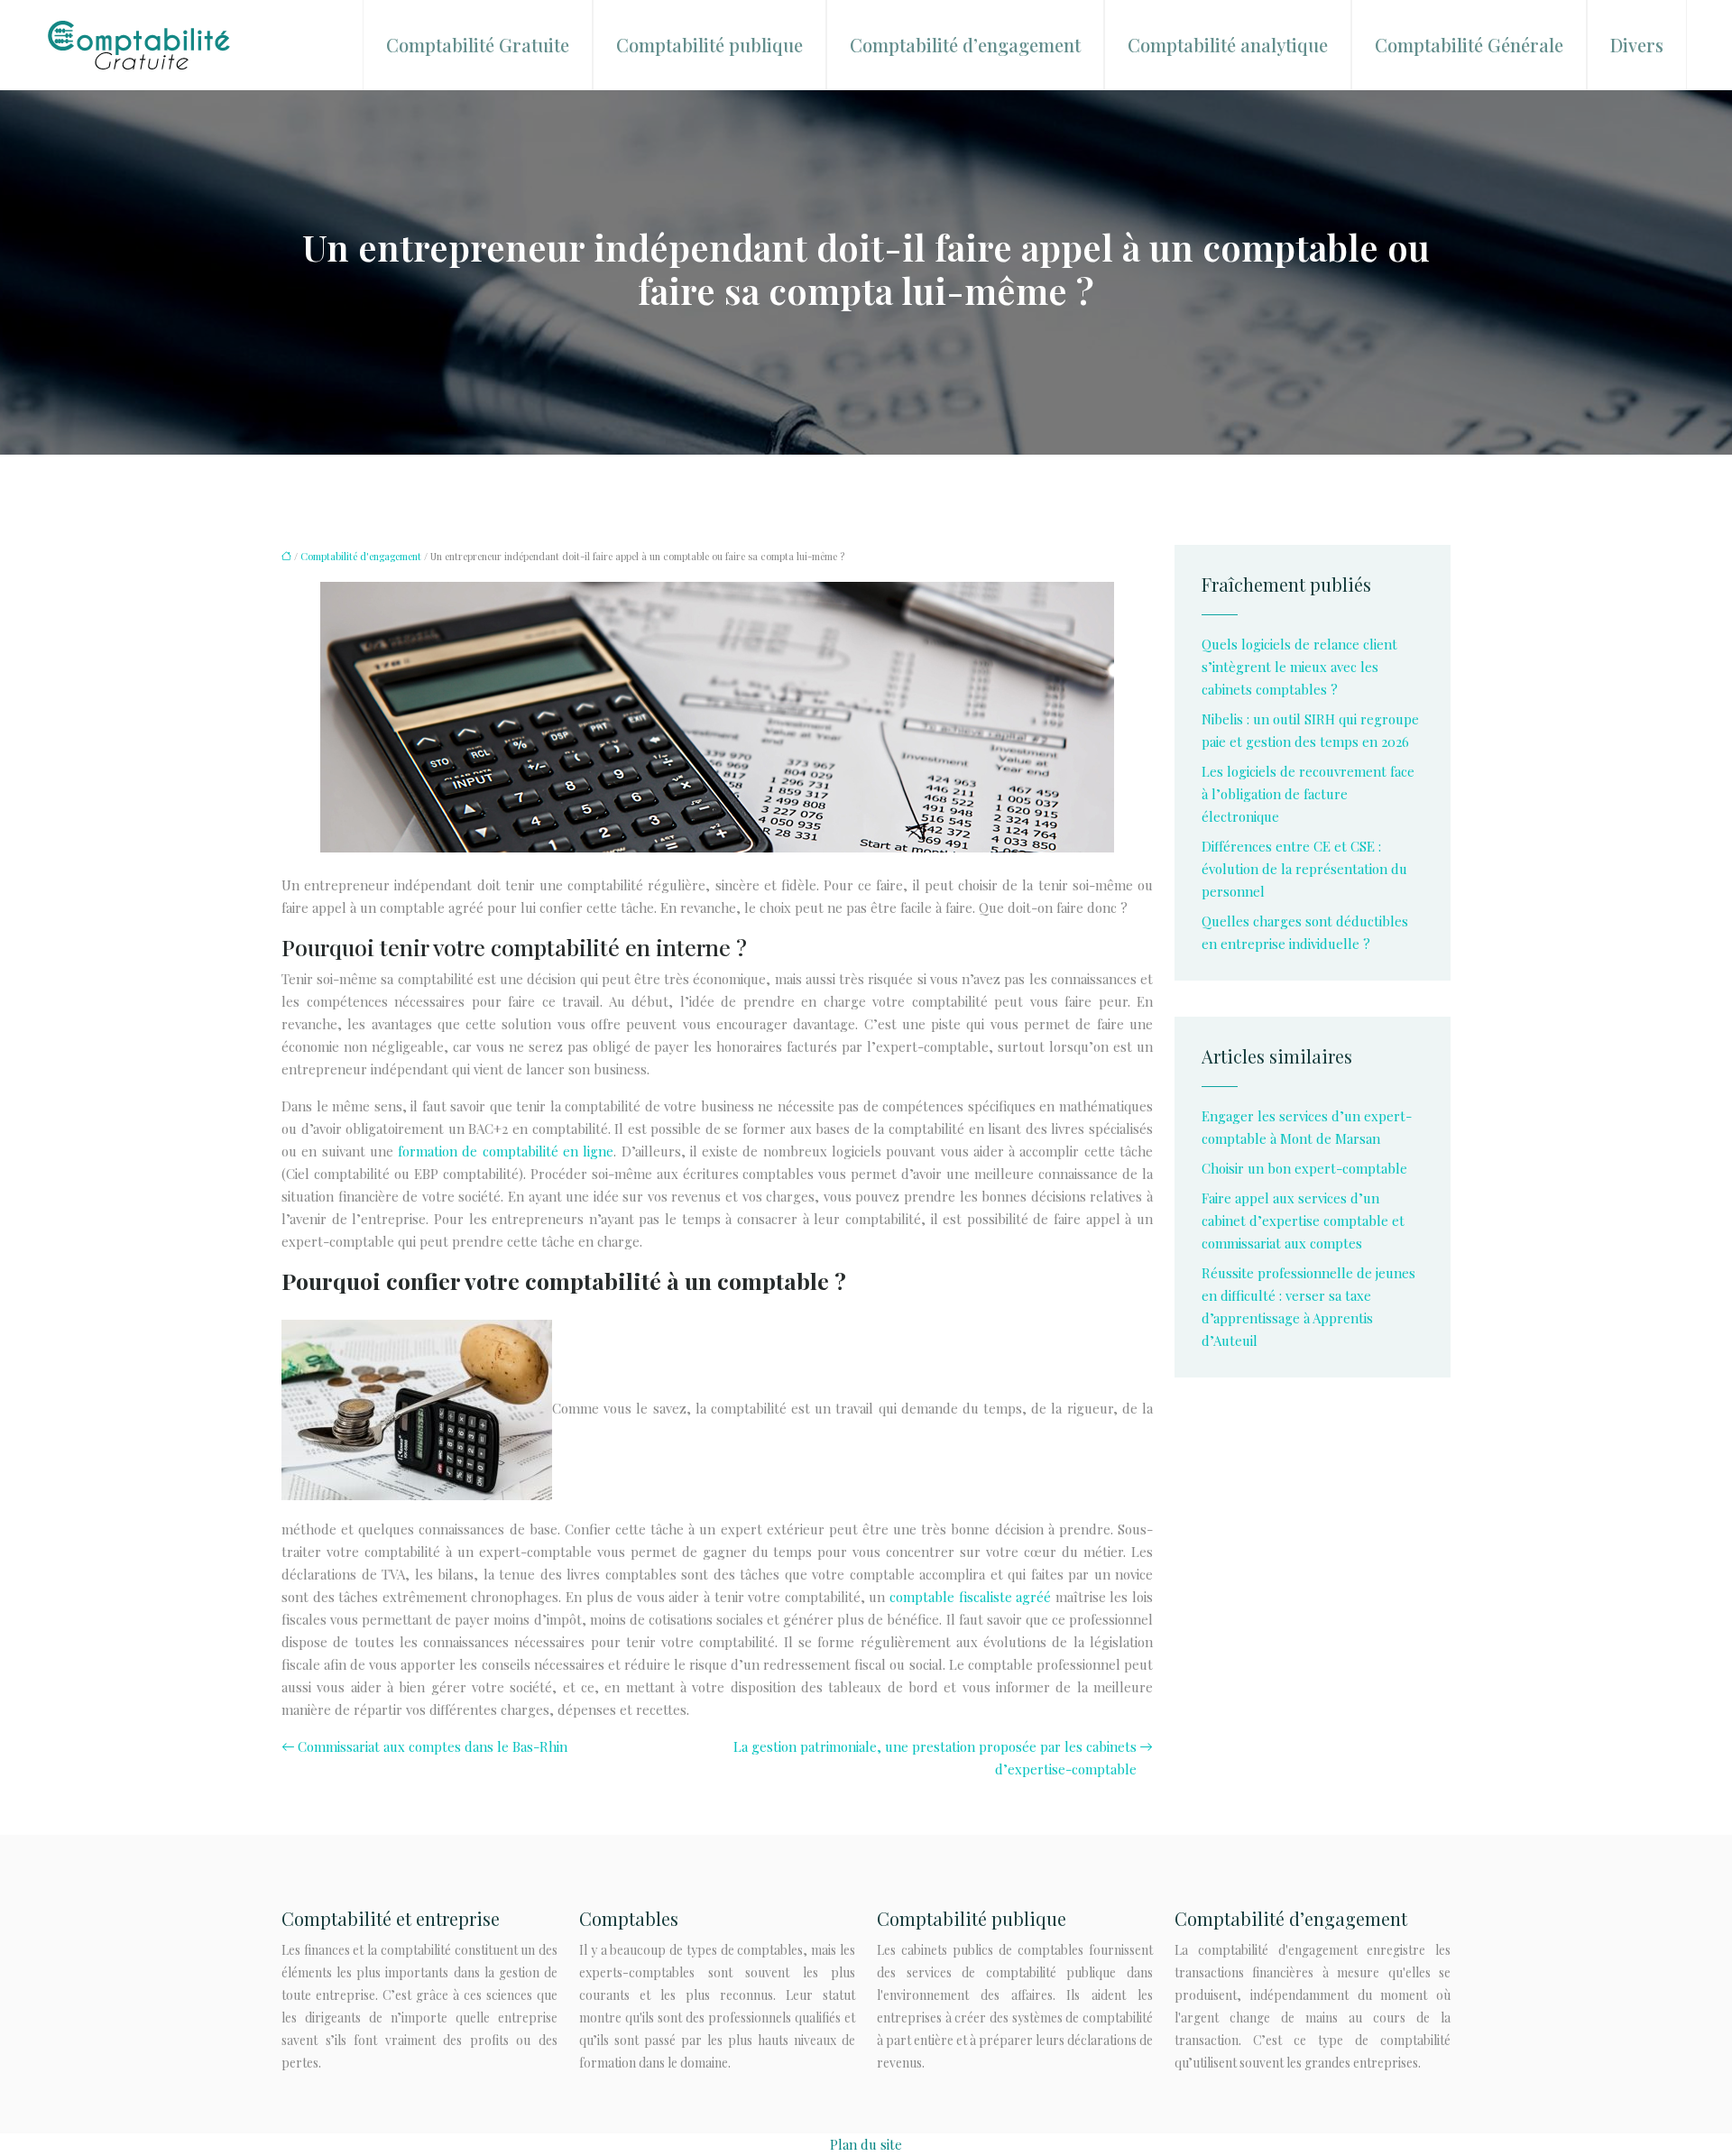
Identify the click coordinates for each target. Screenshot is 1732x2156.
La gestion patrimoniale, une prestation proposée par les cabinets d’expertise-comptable (935, 1758)
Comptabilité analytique (1228, 45)
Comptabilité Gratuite (478, 45)
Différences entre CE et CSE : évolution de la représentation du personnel (1304, 869)
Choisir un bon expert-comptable (1304, 1168)
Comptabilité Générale (1469, 45)
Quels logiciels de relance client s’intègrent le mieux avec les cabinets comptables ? (1299, 667)
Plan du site (866, 2144)
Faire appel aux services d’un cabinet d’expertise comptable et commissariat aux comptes (1303, 1221)
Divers (1637, 45)
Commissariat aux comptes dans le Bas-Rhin (433, 1746)
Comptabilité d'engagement (361, 556)
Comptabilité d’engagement (965, 45)
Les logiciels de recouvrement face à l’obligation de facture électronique (1308, 794)
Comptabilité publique (709, 45)
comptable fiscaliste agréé (970, 1597)
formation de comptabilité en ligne (506, 1151)
